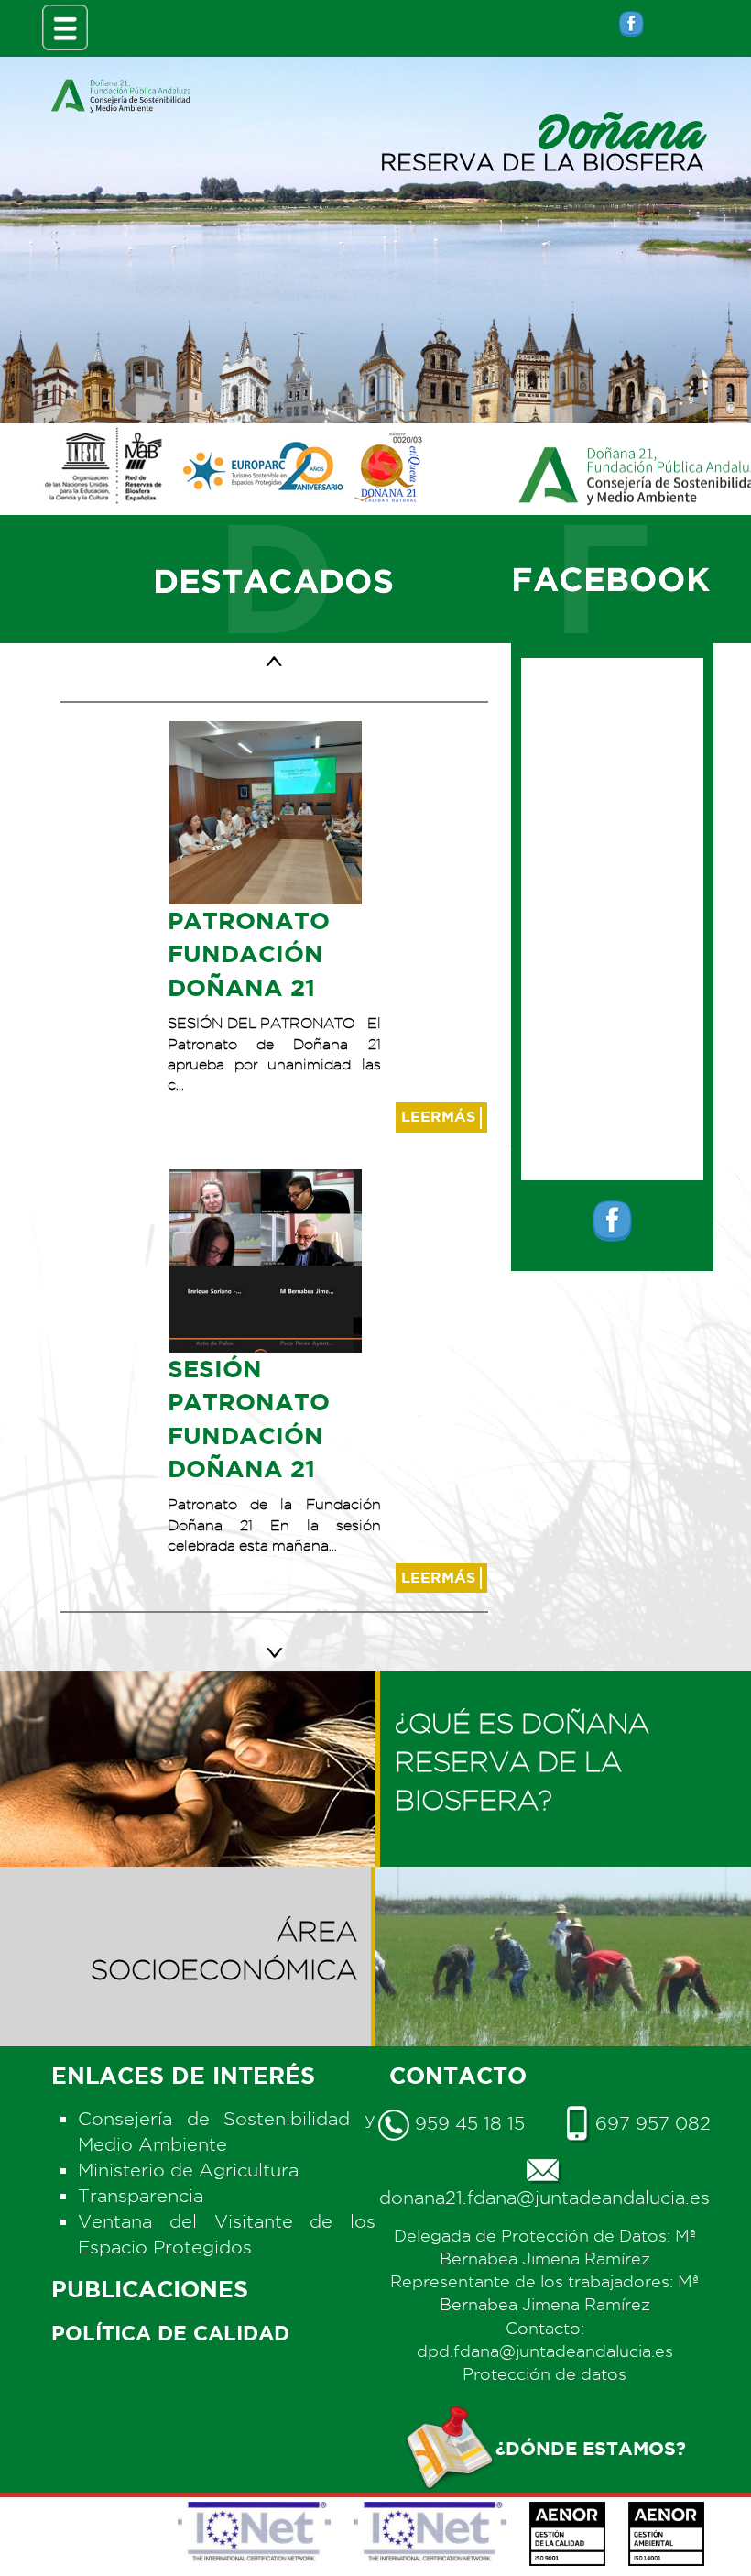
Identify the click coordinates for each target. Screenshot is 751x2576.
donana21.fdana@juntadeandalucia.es (544, 2198)
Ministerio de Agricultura (188, 2170)
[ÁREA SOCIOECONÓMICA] (188, 1885)
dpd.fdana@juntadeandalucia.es (545, 2351)
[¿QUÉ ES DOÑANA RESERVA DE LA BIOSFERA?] (563, 1689)
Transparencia (141, 2196)
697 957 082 (650, 2123)
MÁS (441, 1116)
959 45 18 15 (467, 2123)
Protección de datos (544, 2374)
